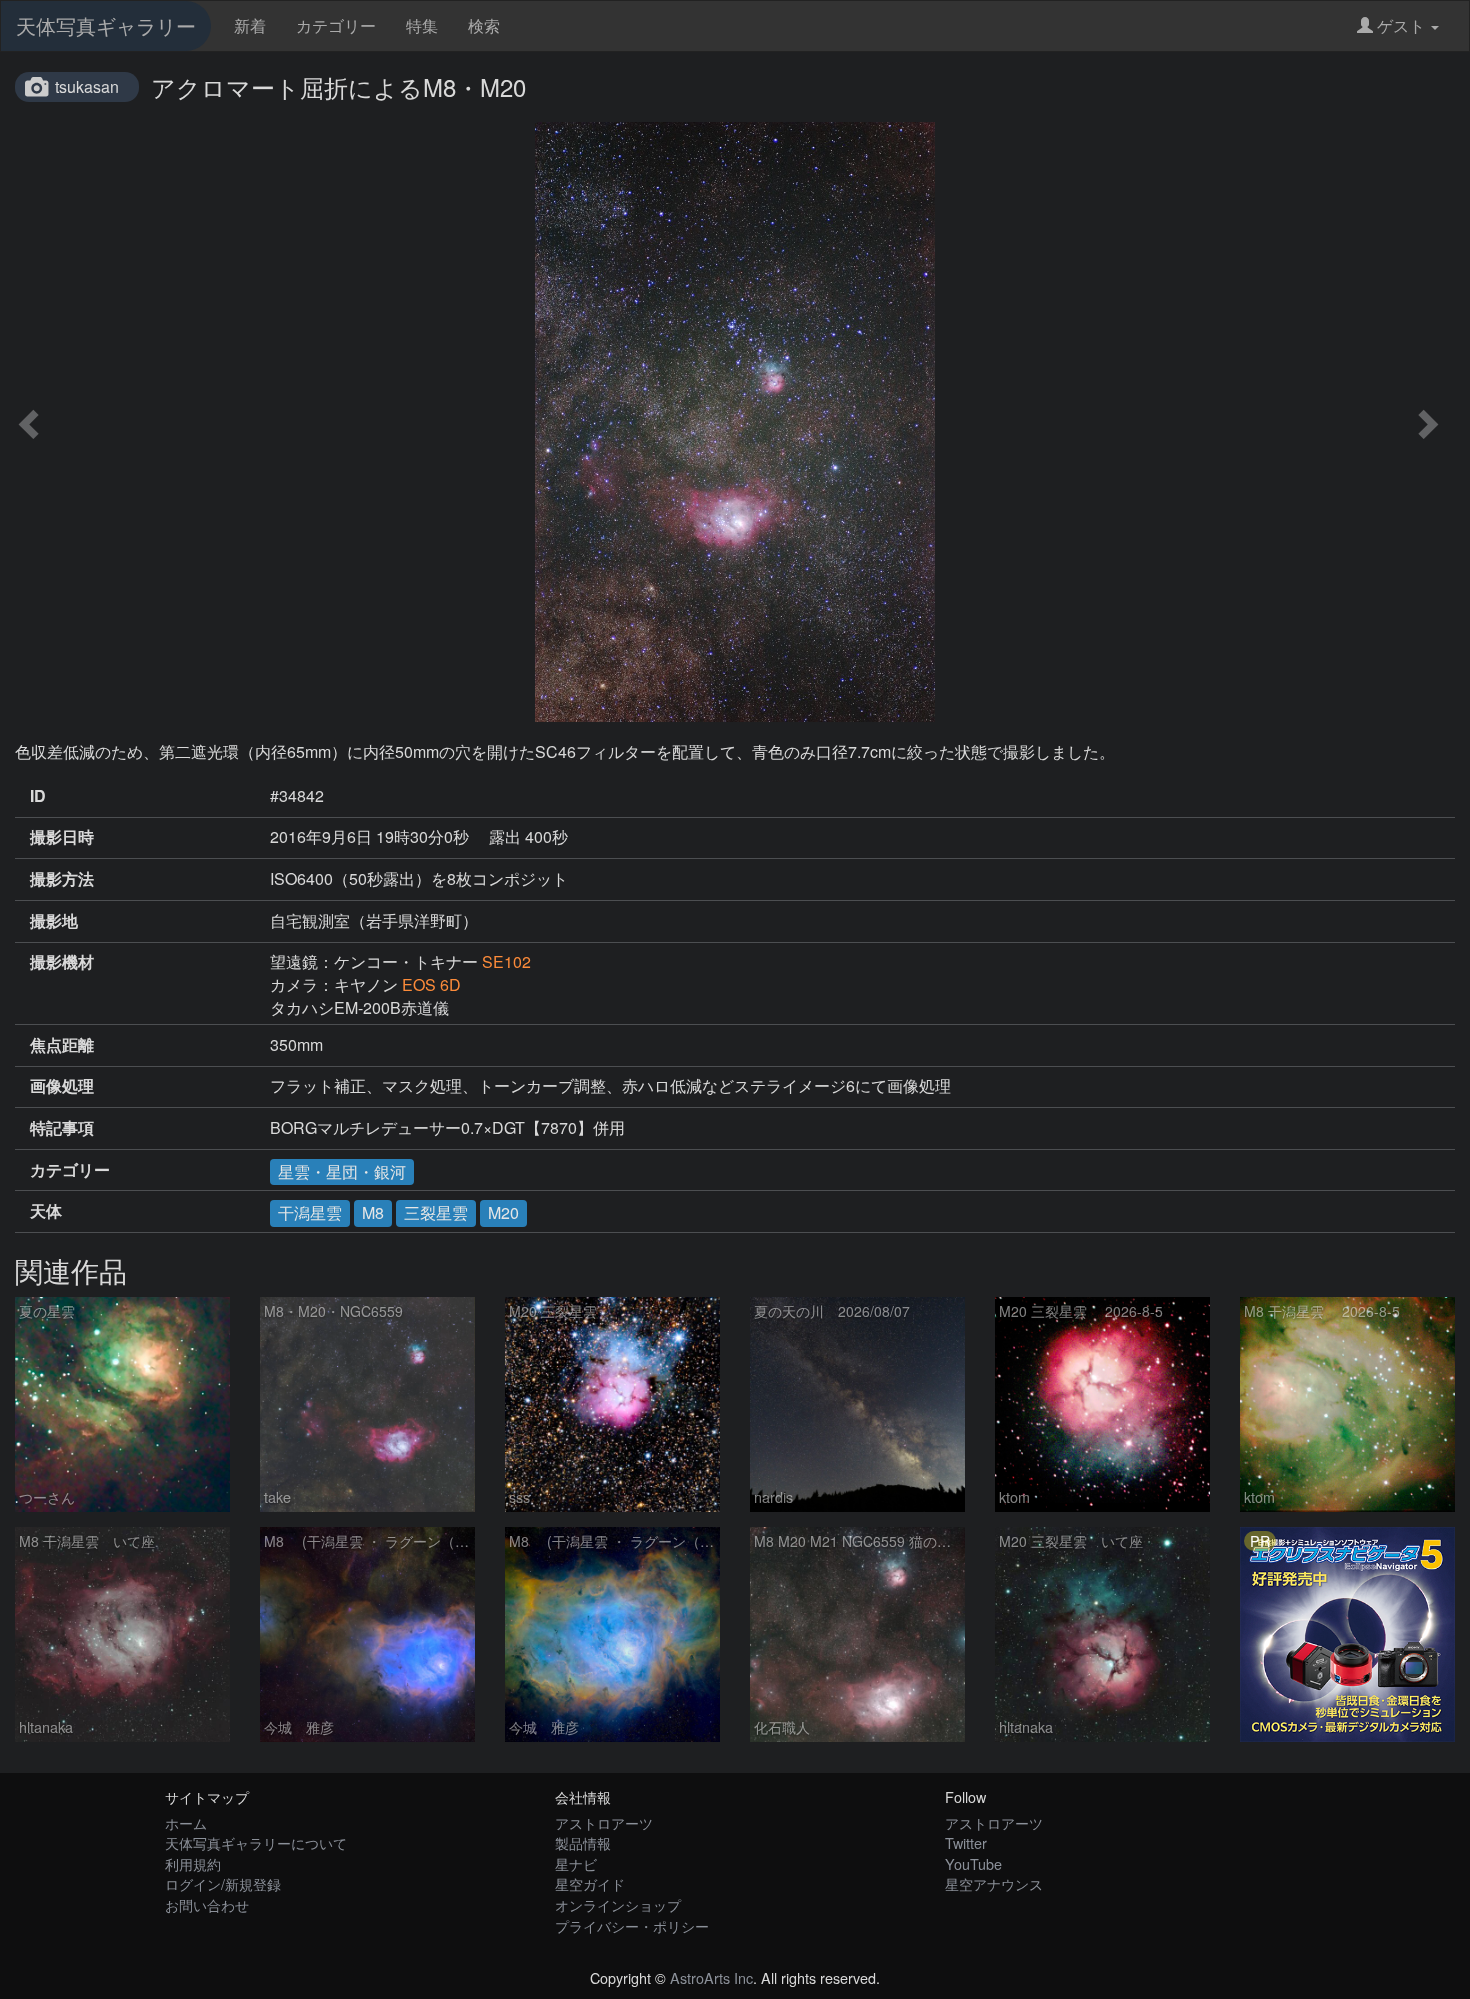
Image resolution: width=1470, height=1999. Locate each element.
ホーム (186, 1822)
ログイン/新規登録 (223, 1883)
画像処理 (62, 1086)
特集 (422, 25)
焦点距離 (62, 1045)
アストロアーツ (604, 1822)
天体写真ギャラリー (106, 25)
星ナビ (576, 1863)
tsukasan (87, 86)
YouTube (973, 1863)
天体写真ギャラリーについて (256, 1842)
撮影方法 (62, 879)
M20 (503, 1212)
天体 (46, 1211)
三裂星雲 (436, 1212)
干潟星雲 (310, 1212)
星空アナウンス (994, 1883)
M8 (373, 1212)
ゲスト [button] (1401, 25)
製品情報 (583, 1842)
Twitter (966, 1842)
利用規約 (193, 1863)
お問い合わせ (207, 1904)
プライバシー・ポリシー (632, 1925)
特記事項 (62, 1128)
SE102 (506, 961)
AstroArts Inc (711, 1977)
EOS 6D (431, 984)
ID (38, 796)
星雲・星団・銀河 (342, 1171)
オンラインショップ (618, 1904)
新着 (250, 25)
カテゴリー (336, 25)
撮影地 (54, 921)
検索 (484, 25)
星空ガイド (590, 1883)
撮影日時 (62, 837)
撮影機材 (62, 962)
